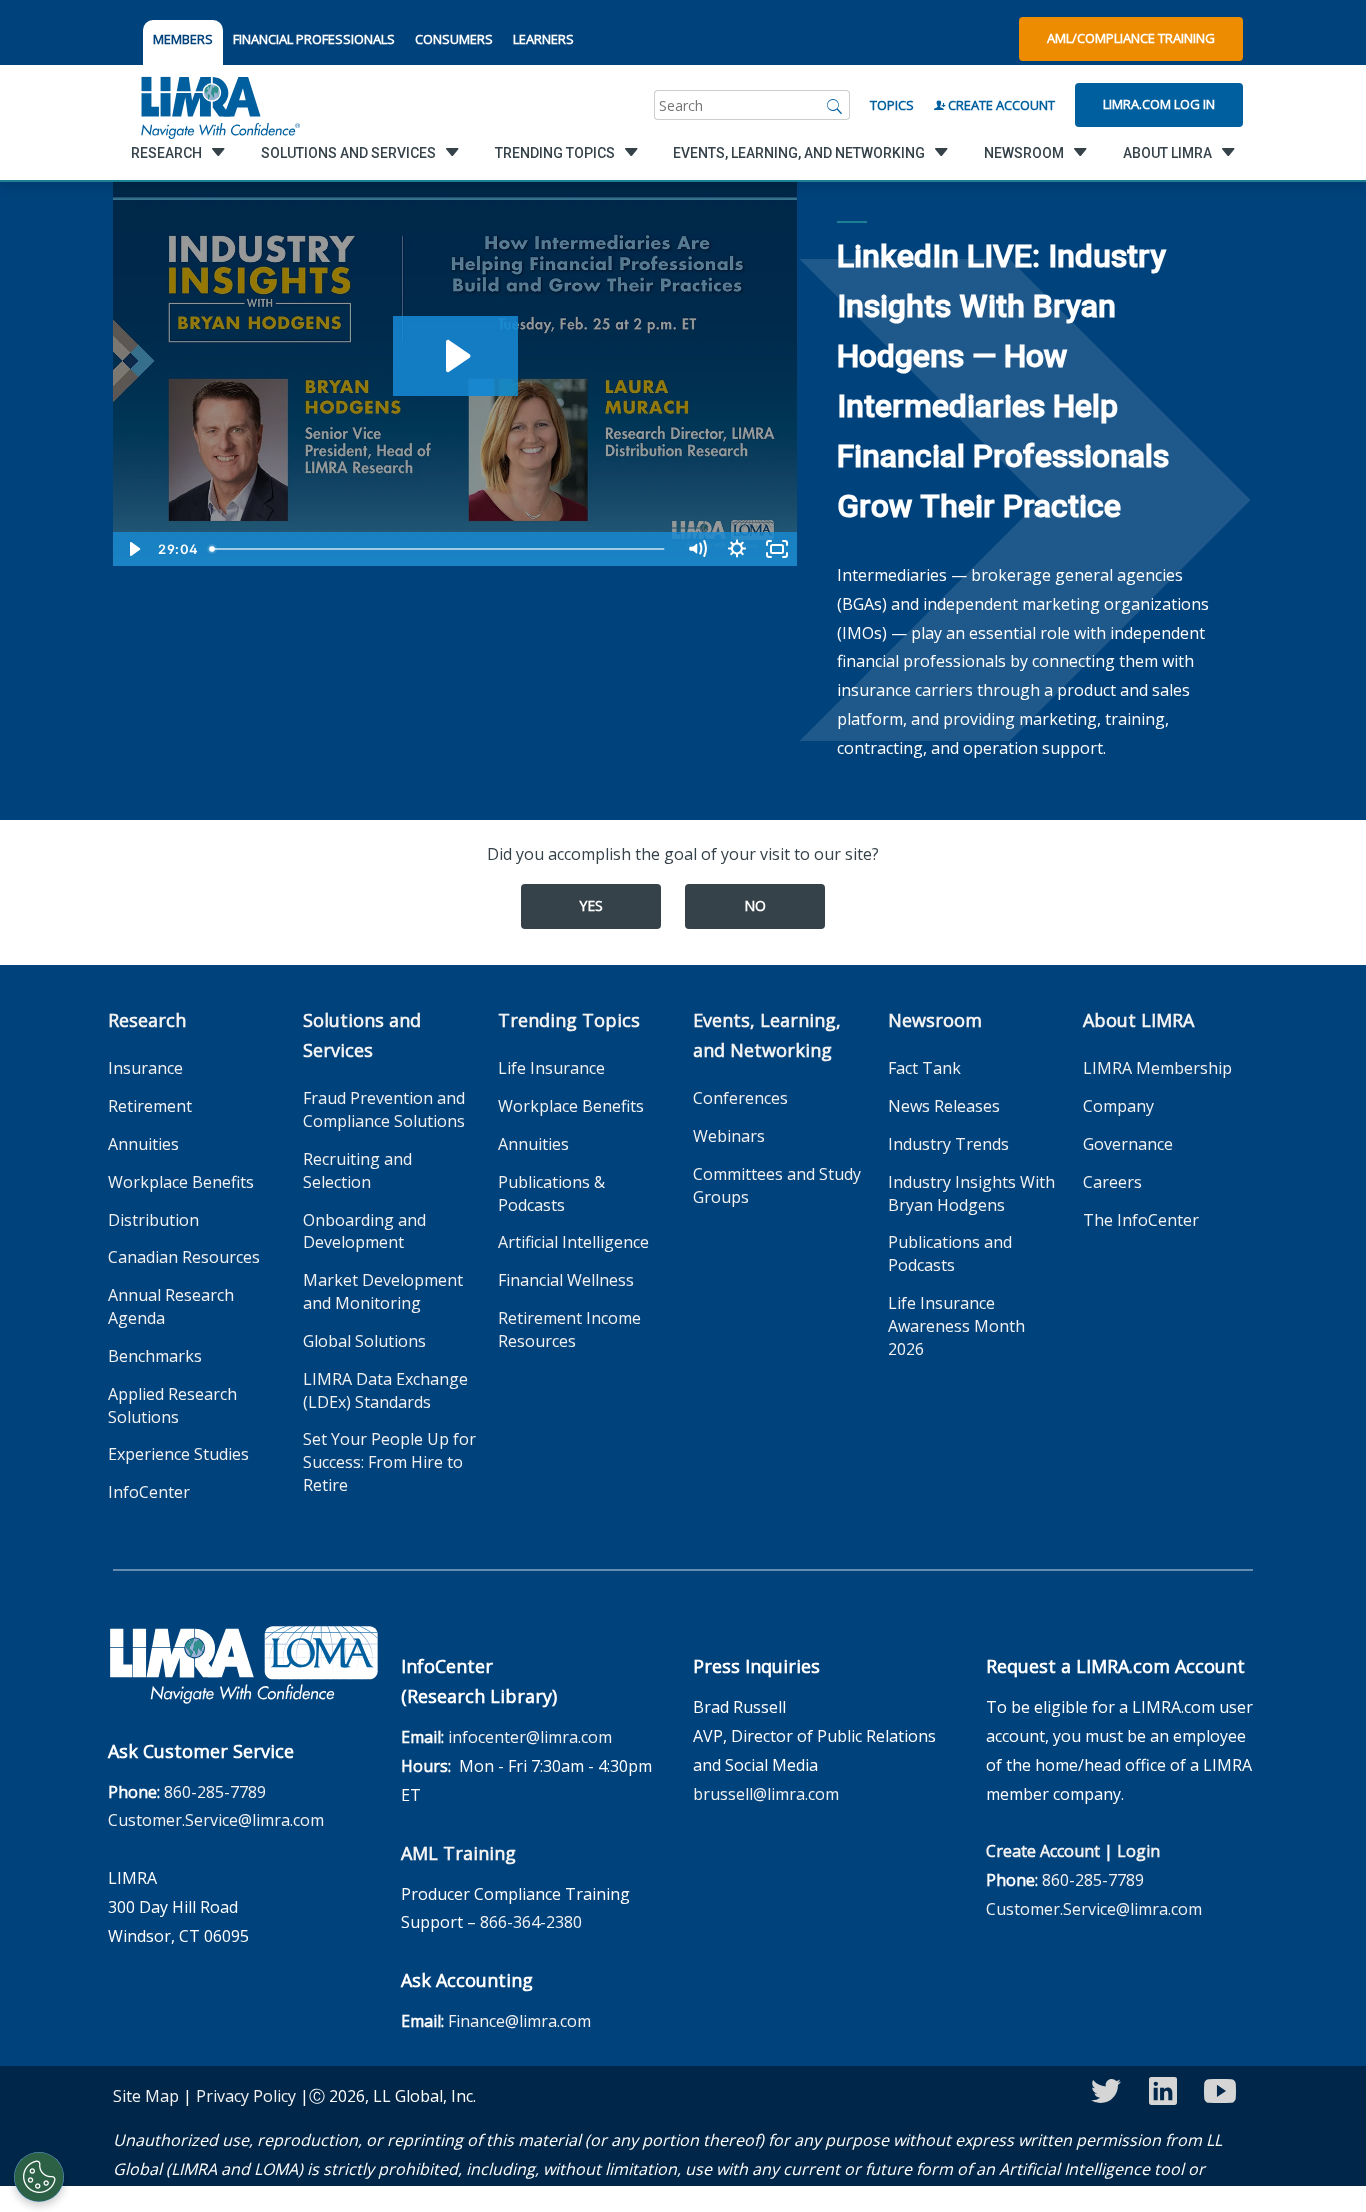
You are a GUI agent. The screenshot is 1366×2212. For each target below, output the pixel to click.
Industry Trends (948, 1144)
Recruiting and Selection (357, 1170)
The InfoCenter (1141, 1220)
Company (1118, 1106)
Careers (1112, 1182)
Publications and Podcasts (950, 1253)
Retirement (150, 1106)
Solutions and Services (362, 1035)
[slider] (439, 549)
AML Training (458, 1853)
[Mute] (697, 549)
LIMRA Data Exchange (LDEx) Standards (385, 1390)
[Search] (835, 105)
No (755, 905)
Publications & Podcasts (551, 1193)
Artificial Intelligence (573, 1242)
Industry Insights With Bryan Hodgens (971, 1193)
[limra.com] (219, 105)
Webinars (729, 1136)
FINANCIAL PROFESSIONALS (314, 39)
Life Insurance (551, 1068)
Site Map (146, 2096)
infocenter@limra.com (530, 1737)
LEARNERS (543, 39)
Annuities (143, 1144)
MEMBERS (183, 39)
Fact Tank (924, 1068)
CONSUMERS (454, 39)
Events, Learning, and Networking (767, 1035)
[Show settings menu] (737, 549)
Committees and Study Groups (777, 1185)
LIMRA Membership (1157, 1068)
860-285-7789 (215, 1792)
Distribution (153, 1220)
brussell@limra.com (766, 1794)
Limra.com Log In (1159, 104)
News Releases (944, 1106)
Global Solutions (364, 1341)
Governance (1128, 1144)
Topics (892, 105)
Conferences (740, 1098)
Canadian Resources (184, 1257)
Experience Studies (178, 1454)
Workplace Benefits (181, 1182)
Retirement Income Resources (569, 1329)
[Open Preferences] (39, 2177)
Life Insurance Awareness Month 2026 (956, 1326)
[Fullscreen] (777, 549)
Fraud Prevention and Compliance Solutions (384, 1109)
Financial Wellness (566, 1280)
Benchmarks (155, 1356)
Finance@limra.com (519, 2021)
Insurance (145, 1068)
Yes (591, 905)
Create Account (1000, 105)
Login (1138, 1851)
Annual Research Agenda (171, 1306)
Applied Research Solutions (172, 1405)
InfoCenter (149, 1492)
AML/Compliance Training (1131, 38)
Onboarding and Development (364, 1231)
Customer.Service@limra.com (216, 1820)
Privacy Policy (246, 2096)
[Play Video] (133, 549)
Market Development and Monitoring (383, 1291)
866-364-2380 (531, 1922)
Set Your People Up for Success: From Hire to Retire (389, 1462)
